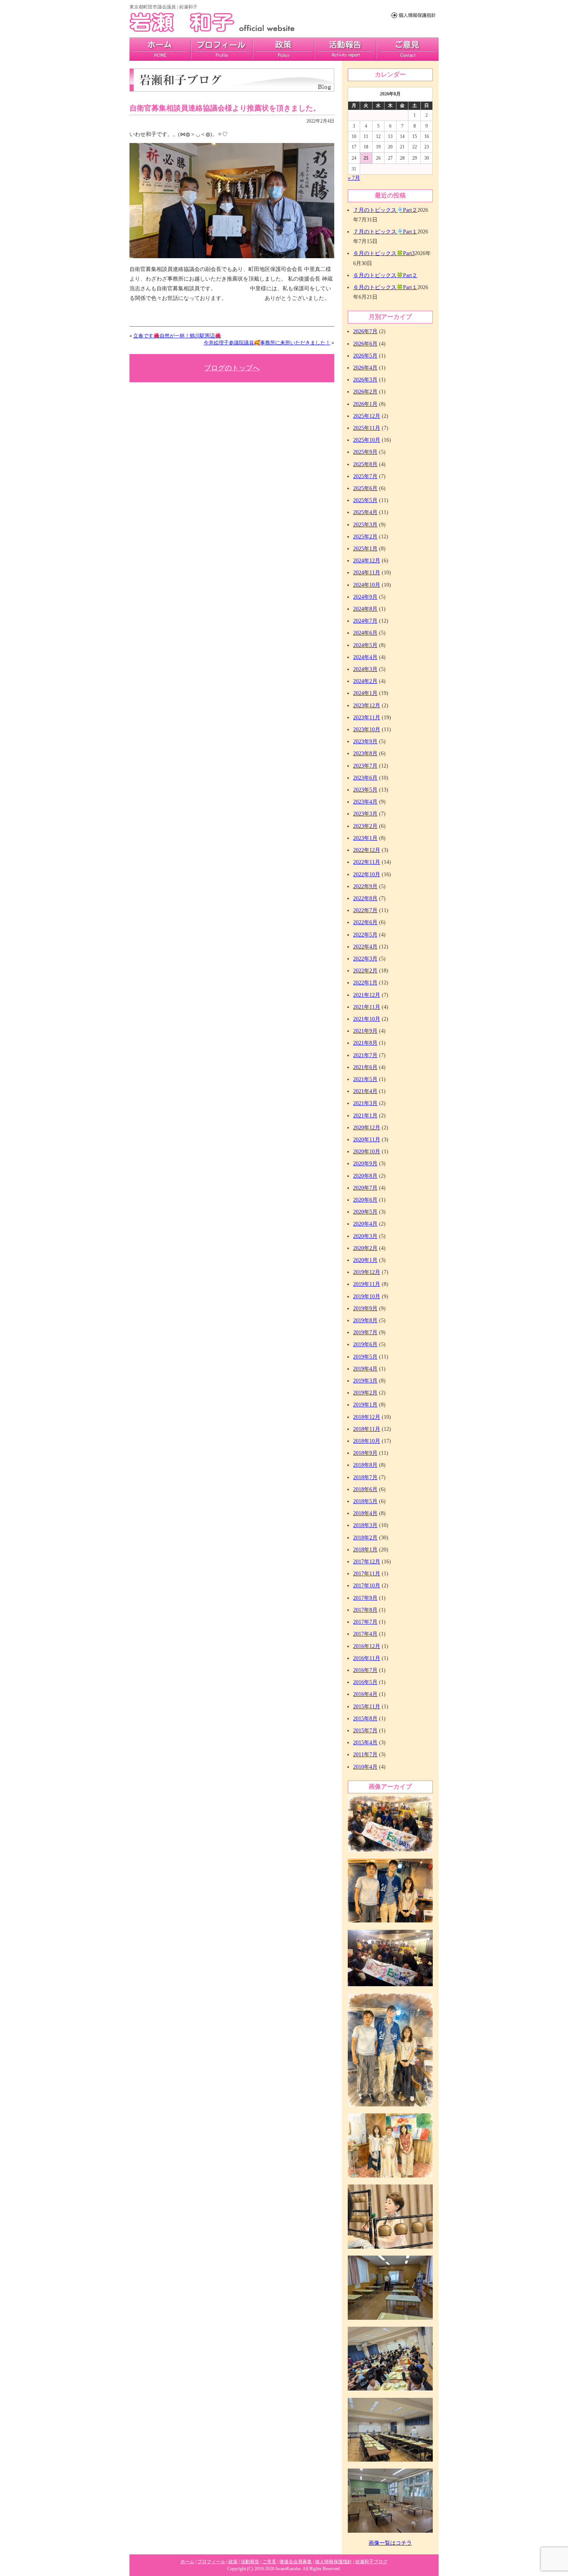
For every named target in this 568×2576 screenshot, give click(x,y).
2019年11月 (367, 1284)
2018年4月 (365, 1513)
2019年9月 (365, 1308)
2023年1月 (365, 838)
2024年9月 (365, 597)
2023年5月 (365, 790)
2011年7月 (365, 1755)
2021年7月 (365, 1055)
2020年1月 (365, 1260)
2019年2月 (365, 1393)
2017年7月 (365, 1622)
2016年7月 (365, 1670)
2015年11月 (367, 1707)
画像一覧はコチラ (390, 2543)
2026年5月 (365, 356)
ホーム (187, 2562)
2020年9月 (365, 1164)
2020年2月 (365, 1248)
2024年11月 (367, 573)
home (160, 49)
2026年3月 (365, 380)
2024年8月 (365, 609)
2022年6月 (365, 922)
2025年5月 (365, 500)
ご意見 (407, 49)
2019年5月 (365, 1357)
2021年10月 (367, 1019)
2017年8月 (365, 1610)
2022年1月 (365, 983)
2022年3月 (365, 959)
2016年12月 (367, 1646)
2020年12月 (367, 1128)
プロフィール (222, 49)
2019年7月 (365, 1332)
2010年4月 (365, 1767)
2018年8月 (365, 1465)
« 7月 (354, 178)
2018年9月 (365, 1453)
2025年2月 (365, 537)
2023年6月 (365, 778)
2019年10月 (367, 1297)
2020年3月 (365, 1236)
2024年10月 (367, 585)
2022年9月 (365, 886)
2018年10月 (367, 1441)
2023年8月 (365, 753)
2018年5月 (365, 1501)
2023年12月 (367, 706)
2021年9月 (365, 1031)
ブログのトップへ (232, 368)
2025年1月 (365, 549)
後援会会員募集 (296, 2562)
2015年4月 (365, 1743)
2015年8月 (365, 1719)
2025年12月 (367, 416)
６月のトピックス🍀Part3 (384, 253)
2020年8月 (365, 1176)
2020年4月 (365, 1224)
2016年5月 (365, 1682)
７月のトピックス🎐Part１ (385, 232)
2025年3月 (365, 525)
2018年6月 (365, 1489)
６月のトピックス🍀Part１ (385, 287)
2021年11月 (367, 1007)
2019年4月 (365, 1369)
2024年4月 (365, 657)
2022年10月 (367, 874)
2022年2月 (365, 971)
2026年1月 (365, 404)
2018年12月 (367, 1417)
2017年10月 (367, 1586)
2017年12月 (367, 1562)
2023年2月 (365, 826)
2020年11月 (367, 1140)
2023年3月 (365, 814)
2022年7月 (365, 910)
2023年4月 (365, 802)
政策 (284, 49)
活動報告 (345, 49)
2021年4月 (365, 1091)
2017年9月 (365, 1598)
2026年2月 (365, 392)
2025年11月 (367, 428)
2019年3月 (365, 1381)
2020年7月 (365, 1188)
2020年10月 (367, 1152)
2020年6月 (365, 1200)
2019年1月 (365, 1405)
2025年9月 (365, 452)
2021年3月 (365, 1103)
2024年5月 (365, 645)
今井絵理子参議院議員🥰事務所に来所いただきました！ (267, 343)
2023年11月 (367, 718)
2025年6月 (365, 488)
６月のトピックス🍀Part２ (385, 275)
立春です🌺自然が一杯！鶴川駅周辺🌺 (177, 336)
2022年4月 (365, 947)
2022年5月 (365, 935)
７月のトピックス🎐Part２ (385, 210)
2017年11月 (367, 1574)
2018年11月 (367, 1429)
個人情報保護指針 (333, 2562)
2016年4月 (365, 1694)
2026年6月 (365, 344)
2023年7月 (365, 766)
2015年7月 (365, 1731)
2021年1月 (365, 1116)
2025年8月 (365, 464)
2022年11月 (367, 862)
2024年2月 (365, 681)
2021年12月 (367, 995)
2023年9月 (365, 741)
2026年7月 (365, 331)
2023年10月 (367, 730)
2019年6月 (365, 1344)
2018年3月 (365, 1525)
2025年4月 (365, 512)
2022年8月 (365, 898)
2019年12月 (367, 1272)
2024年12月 (367, 561)
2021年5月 (365, 1079)
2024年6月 (365, 633)
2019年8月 (365, 1320)
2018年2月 (365, 1538)
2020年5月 (365, 1212)
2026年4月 (365, 368)
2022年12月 (367, 850)
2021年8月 (365, 1043)
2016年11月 (367, 1658)
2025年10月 (367, 440)
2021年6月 (365, 1067)
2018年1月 (365, 1550)
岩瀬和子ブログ (371, 2562)
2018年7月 (365, 1477)
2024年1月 (365, 693)
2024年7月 (365, 621)
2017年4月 (365, 1634)
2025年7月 (365, 476)
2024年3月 (365, 669)
